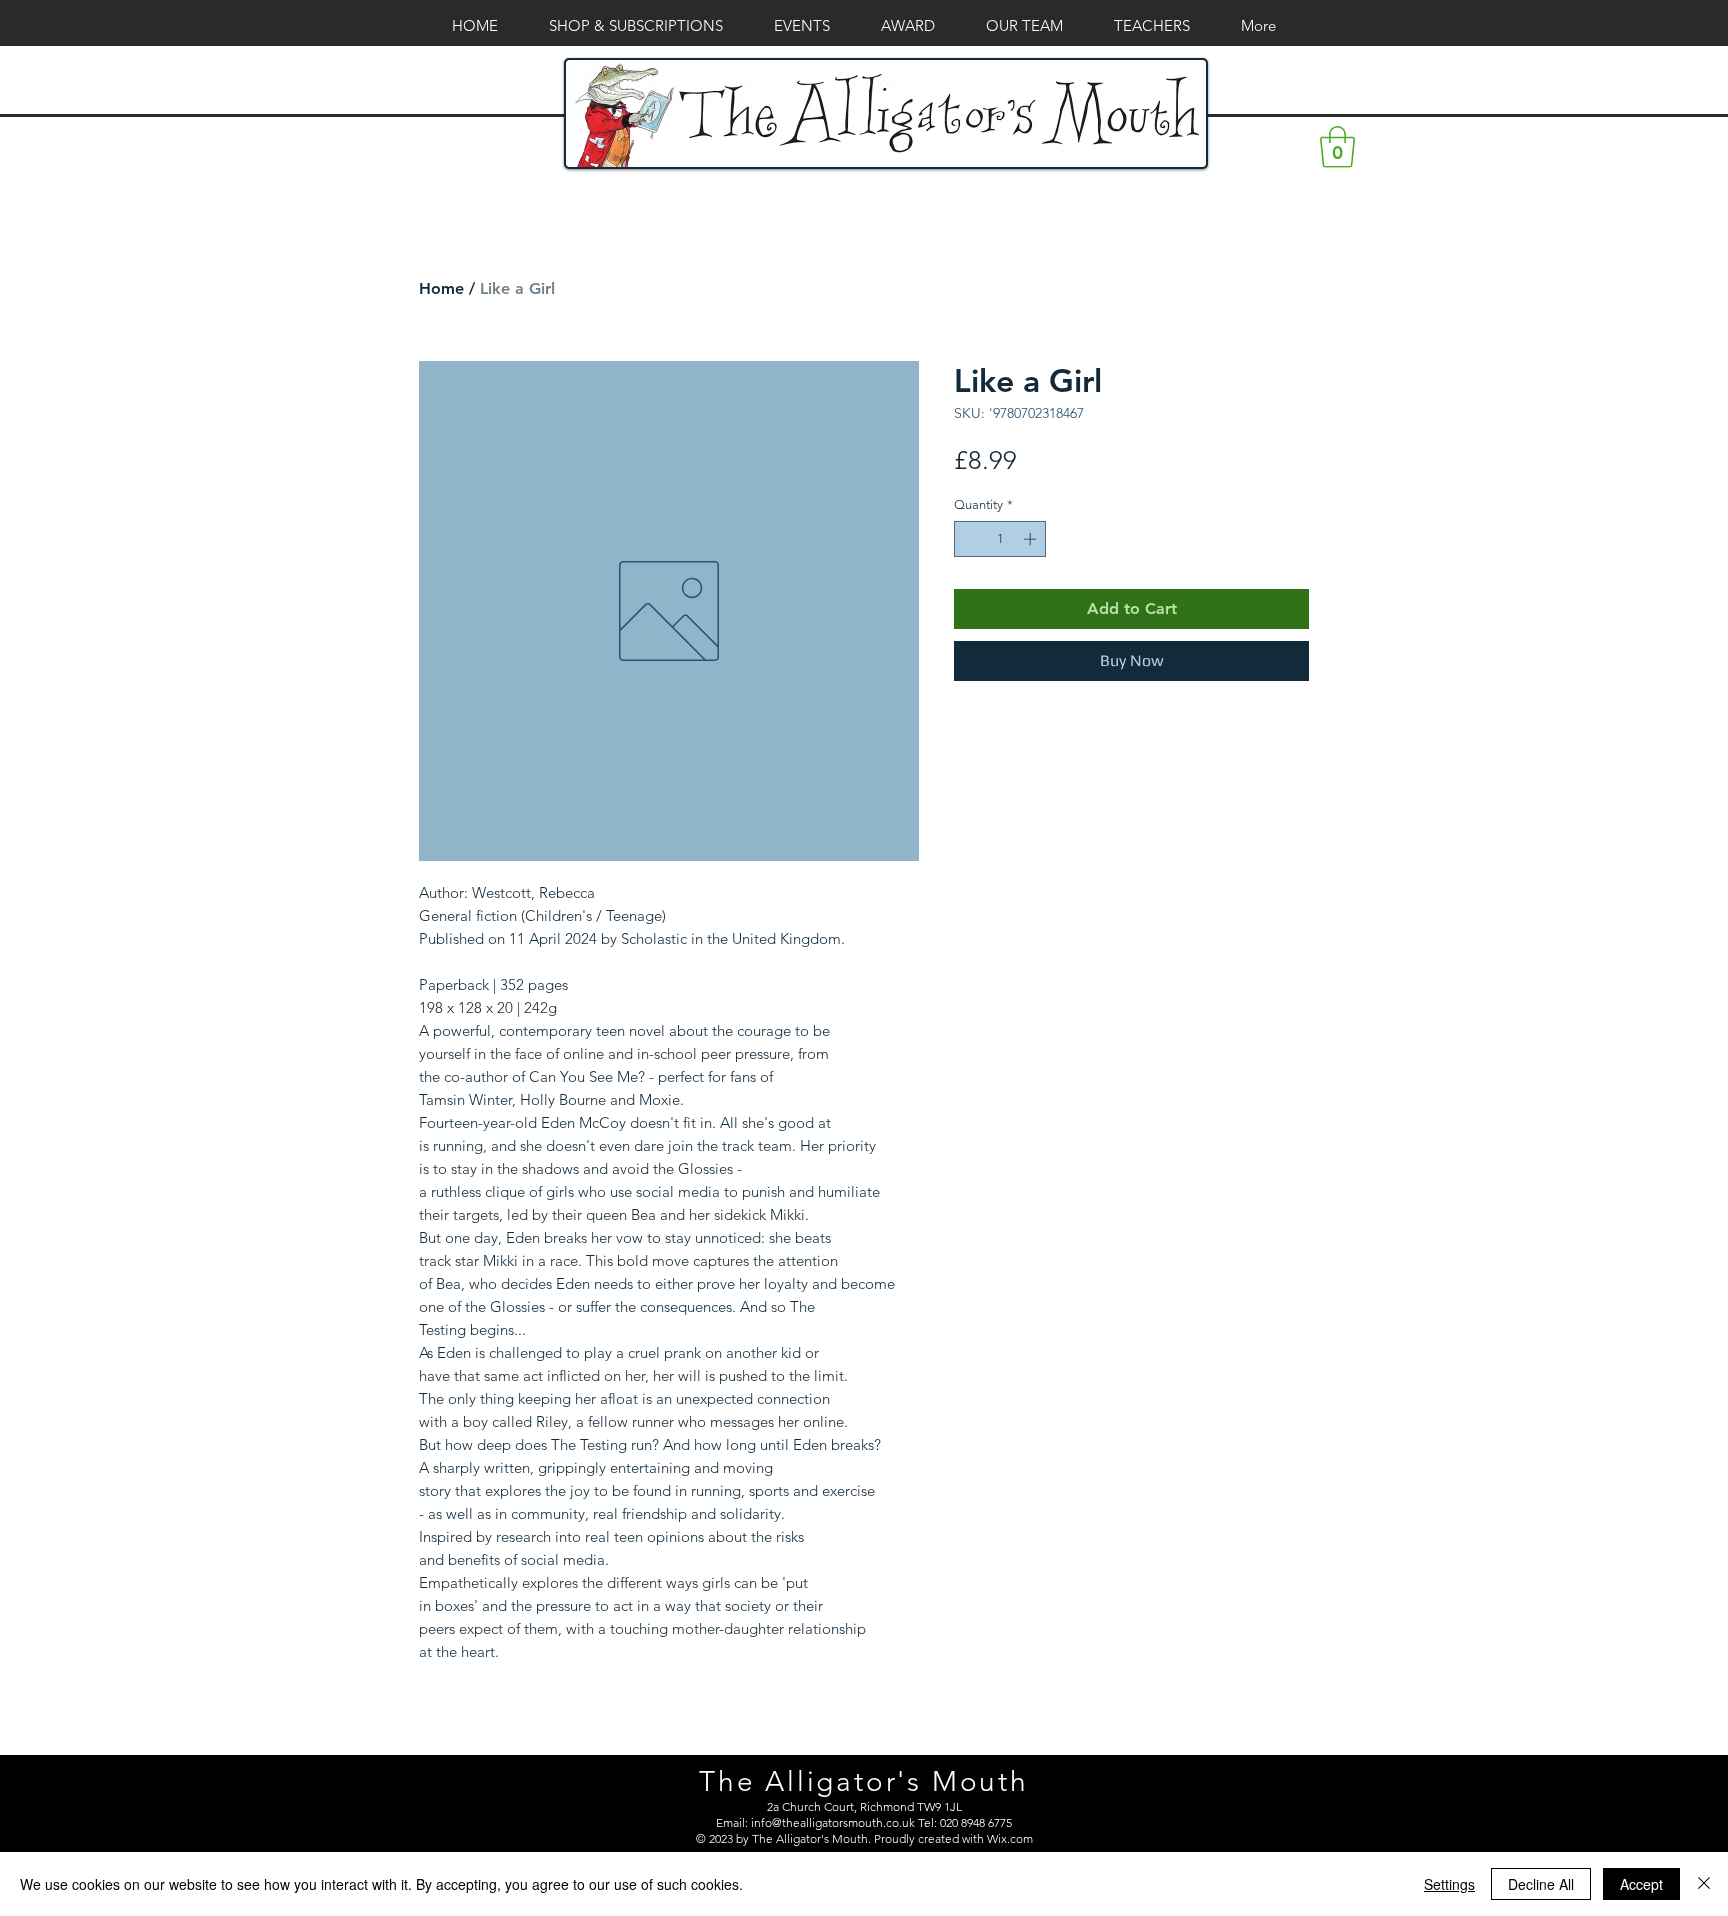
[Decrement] (969, 539)
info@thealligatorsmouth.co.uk (833, 1822)
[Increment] (1032, 539)
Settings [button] (1449, 1884)
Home (441, 288)
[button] (1337, 147)
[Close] (1704, 1884)
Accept (1641, 1884)
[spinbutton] (1000, 539)
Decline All (1541, 1884)
